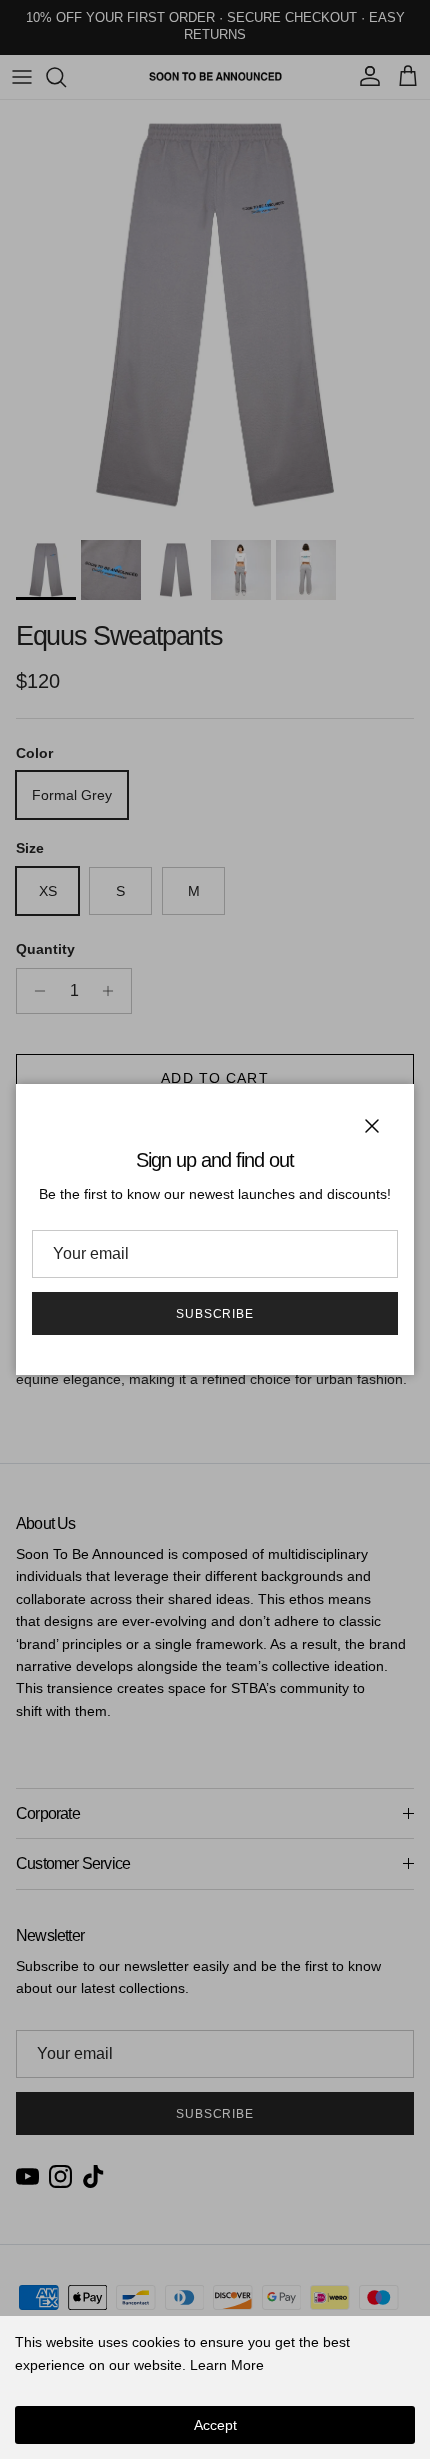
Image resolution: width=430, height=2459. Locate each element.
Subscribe (215, 1314)
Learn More (227, 2365)
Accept (215, 2425)
